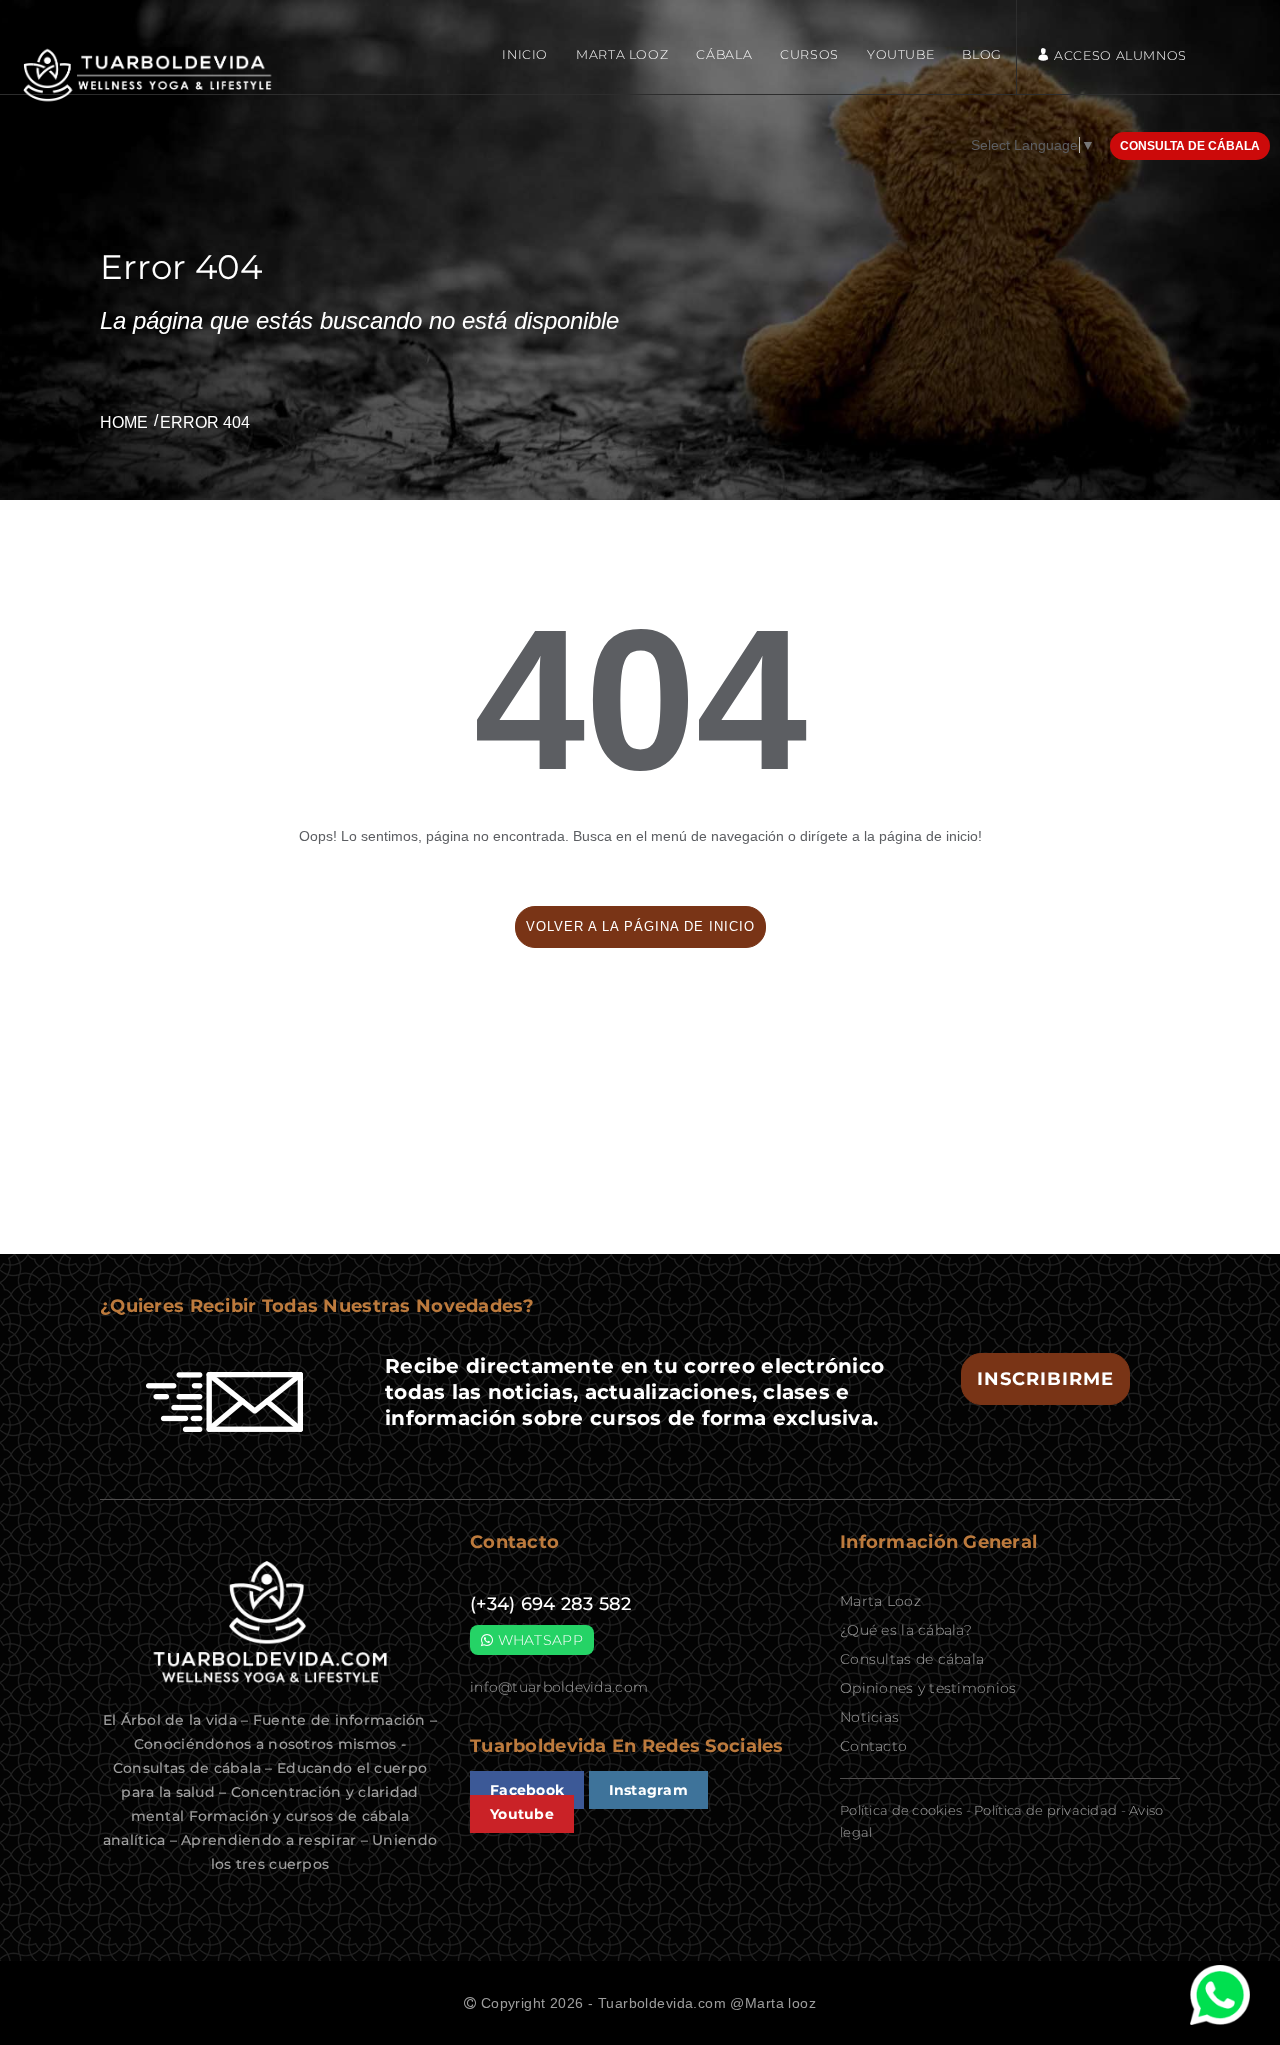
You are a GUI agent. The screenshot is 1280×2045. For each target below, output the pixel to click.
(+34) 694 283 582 (551, 1604)
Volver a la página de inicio (640, 926)
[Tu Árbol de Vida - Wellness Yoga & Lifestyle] (150, 75)
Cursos (809, 54)
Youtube (900, 54)
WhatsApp (538, 1640)
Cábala (724, 54)
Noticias (869, 1717)
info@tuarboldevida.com (559, 1687)
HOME (124, 422)
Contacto (873, 1746)
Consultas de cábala (912, 1659)
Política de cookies (901, 1810)
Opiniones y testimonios (928, 1688)
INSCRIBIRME (1045, 1379)
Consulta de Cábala (1190, 146)
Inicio (525, 54)
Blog (982, 54)
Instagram (649, 1790)
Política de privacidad (1045, 1810)
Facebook (527, 1790)
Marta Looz (622, 54)
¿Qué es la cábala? (906, 1630)
